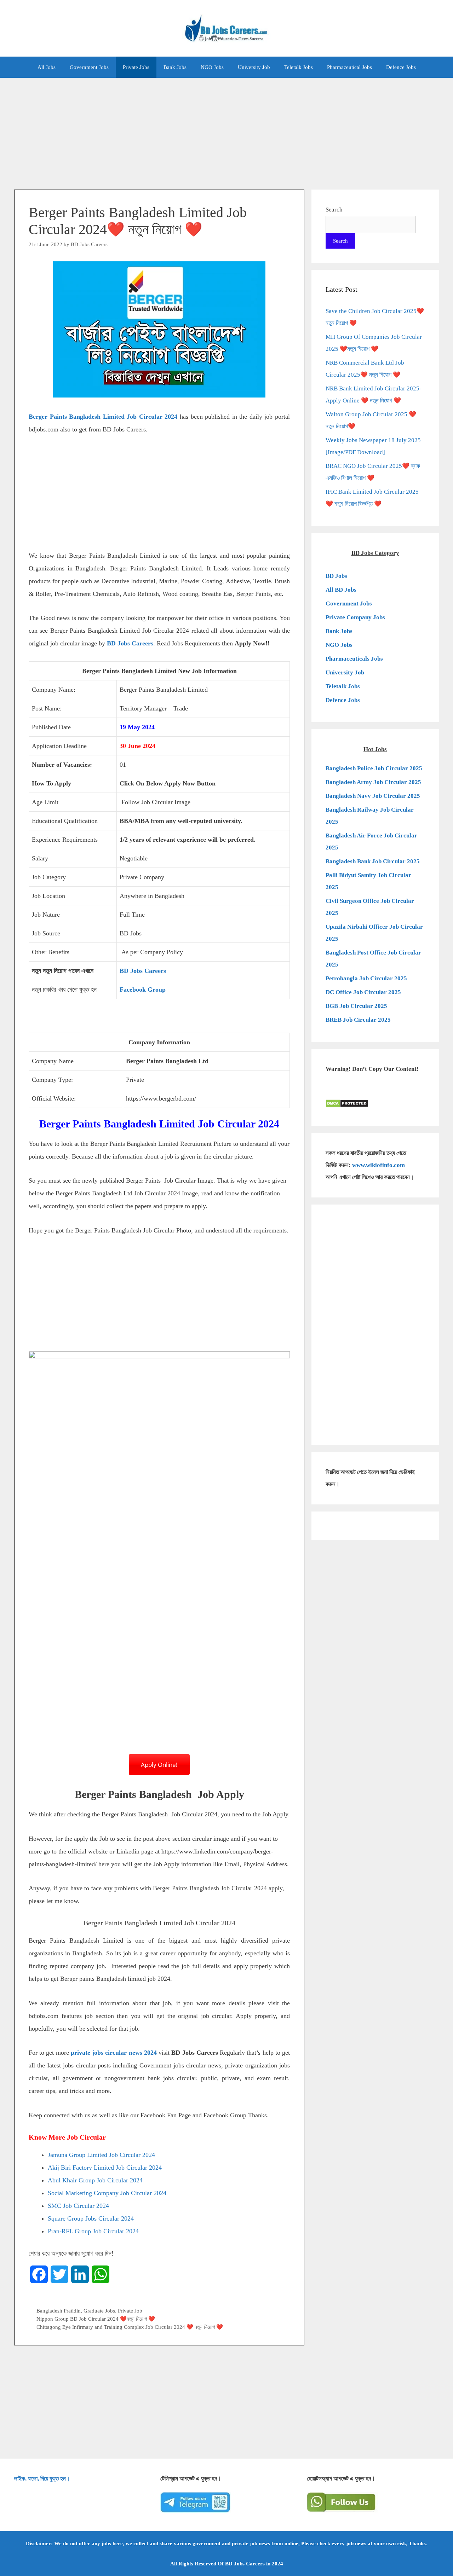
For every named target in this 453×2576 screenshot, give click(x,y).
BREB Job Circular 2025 (358, 1020)
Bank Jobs (175, 67)
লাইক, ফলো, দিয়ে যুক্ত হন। (42, 2479)
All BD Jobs (341, 590)
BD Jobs (336, 576)
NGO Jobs (212, 67)
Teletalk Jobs (299, 67)
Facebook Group (143, 990)
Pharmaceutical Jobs (349, 67)
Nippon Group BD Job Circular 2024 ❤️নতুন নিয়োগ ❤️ (96, 2319)
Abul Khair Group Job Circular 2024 (95, 2180)
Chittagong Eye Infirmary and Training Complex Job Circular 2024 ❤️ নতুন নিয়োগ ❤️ (130, 2327)
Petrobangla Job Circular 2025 (366, 978)
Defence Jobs (401, 67)
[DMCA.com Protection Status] (347, 1106)
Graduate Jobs (99, 2311)
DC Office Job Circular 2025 (363, 992)
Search (334, 210)
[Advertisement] (226, 130)
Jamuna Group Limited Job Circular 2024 (101, 2155)
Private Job (130, 2311)
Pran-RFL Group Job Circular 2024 (93, 2231)
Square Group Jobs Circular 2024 (91, 2218)
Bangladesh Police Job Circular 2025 (374, 768)
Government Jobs (89, 67)
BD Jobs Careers (130, 643)
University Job (254, 67)
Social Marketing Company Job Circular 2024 (107, 2193)
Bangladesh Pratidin (59, 2311)
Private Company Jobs (355, 617)
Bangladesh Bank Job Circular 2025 (373, 861)
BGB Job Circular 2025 (356, 1006)
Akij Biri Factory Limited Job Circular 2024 (105, 2168)
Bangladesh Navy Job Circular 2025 (373, 796)
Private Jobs (136, 67)
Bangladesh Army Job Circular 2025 (373, 782)
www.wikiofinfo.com (379, 1165)
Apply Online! (159, 1765)
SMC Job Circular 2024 (78, 2206)
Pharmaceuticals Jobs (354, 659)
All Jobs (47, 67)
